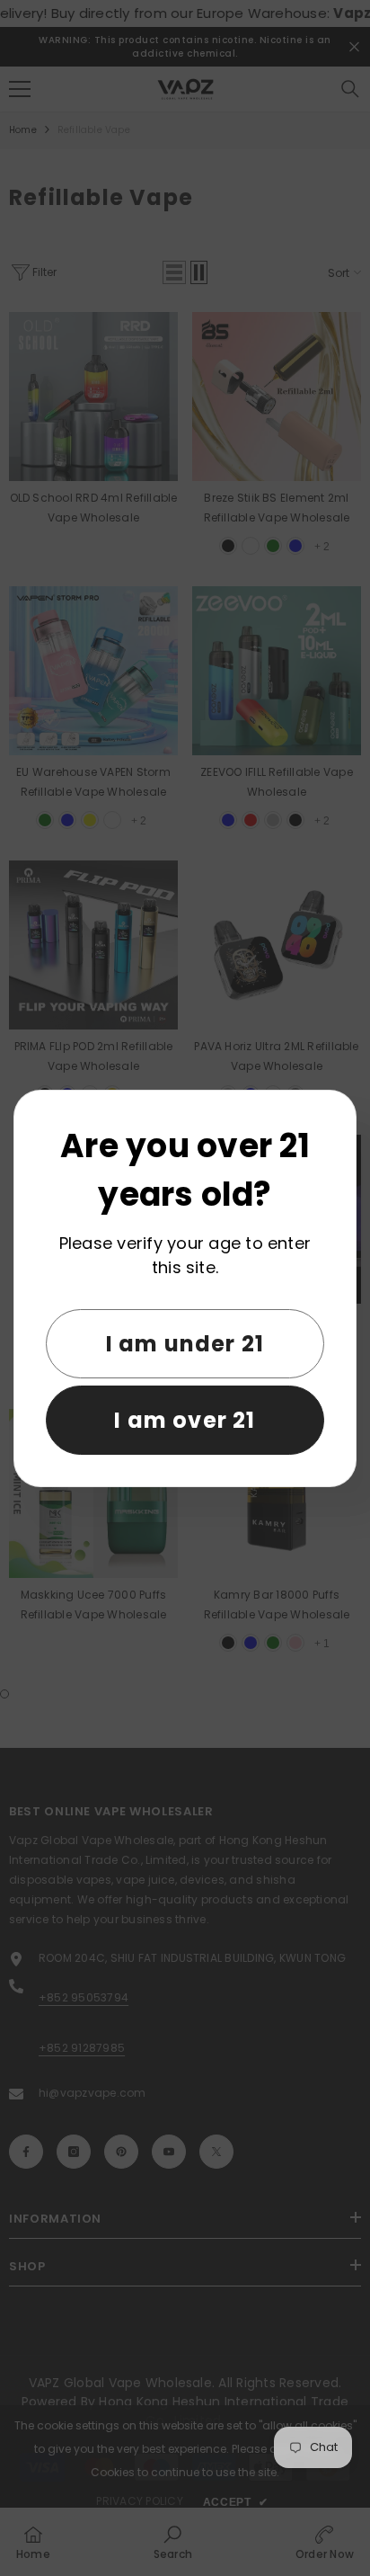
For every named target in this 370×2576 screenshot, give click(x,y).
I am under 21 (185, 1344)
